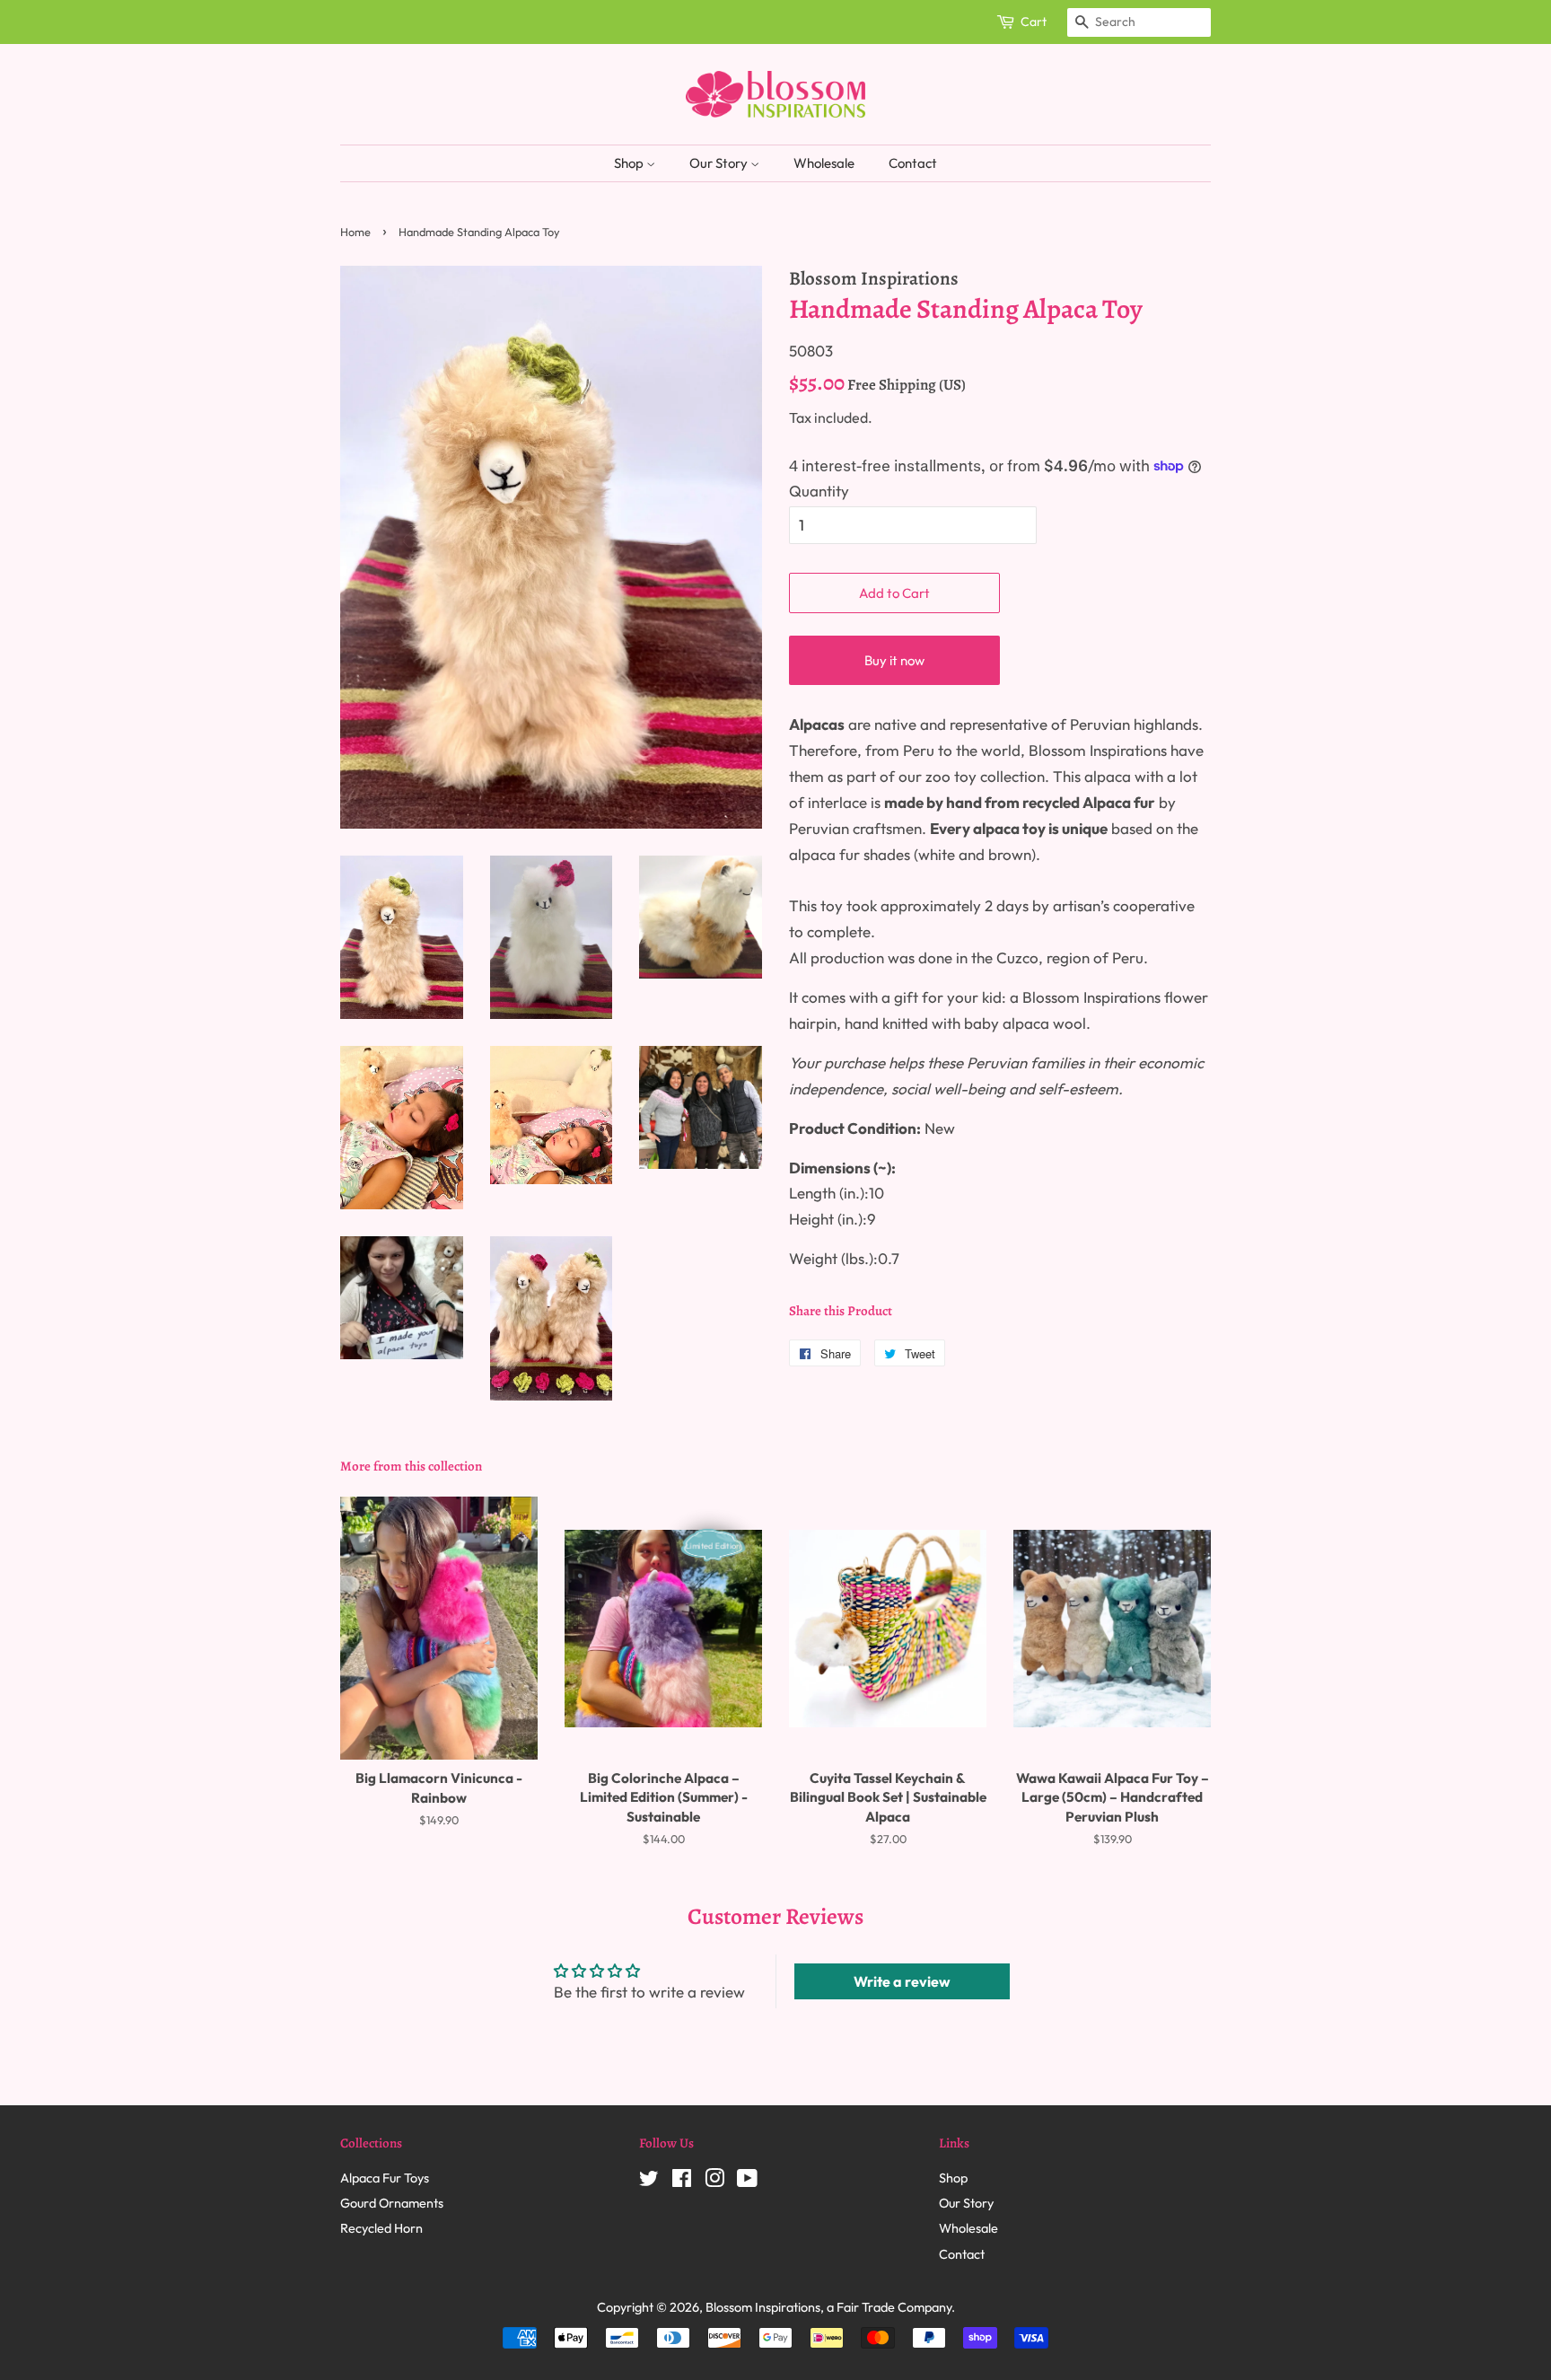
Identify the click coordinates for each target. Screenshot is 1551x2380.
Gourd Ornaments (392, 2203)
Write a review (902, 1981)
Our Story (720, 163)
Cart (1034, 22)
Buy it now (894, 660)
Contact (913, 163)
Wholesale (824, 163)
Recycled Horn (381, 2228)
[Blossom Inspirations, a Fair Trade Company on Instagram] (714, 2182)
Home (355, 232)
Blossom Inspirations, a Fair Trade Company (828, 2307)
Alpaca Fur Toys (385, 2178)
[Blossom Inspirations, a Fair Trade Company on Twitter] (649, 2182)
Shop (630, 163)
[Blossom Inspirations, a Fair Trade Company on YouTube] (747, 2182)
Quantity (819, 491)
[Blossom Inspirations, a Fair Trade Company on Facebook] (682, 2182)
